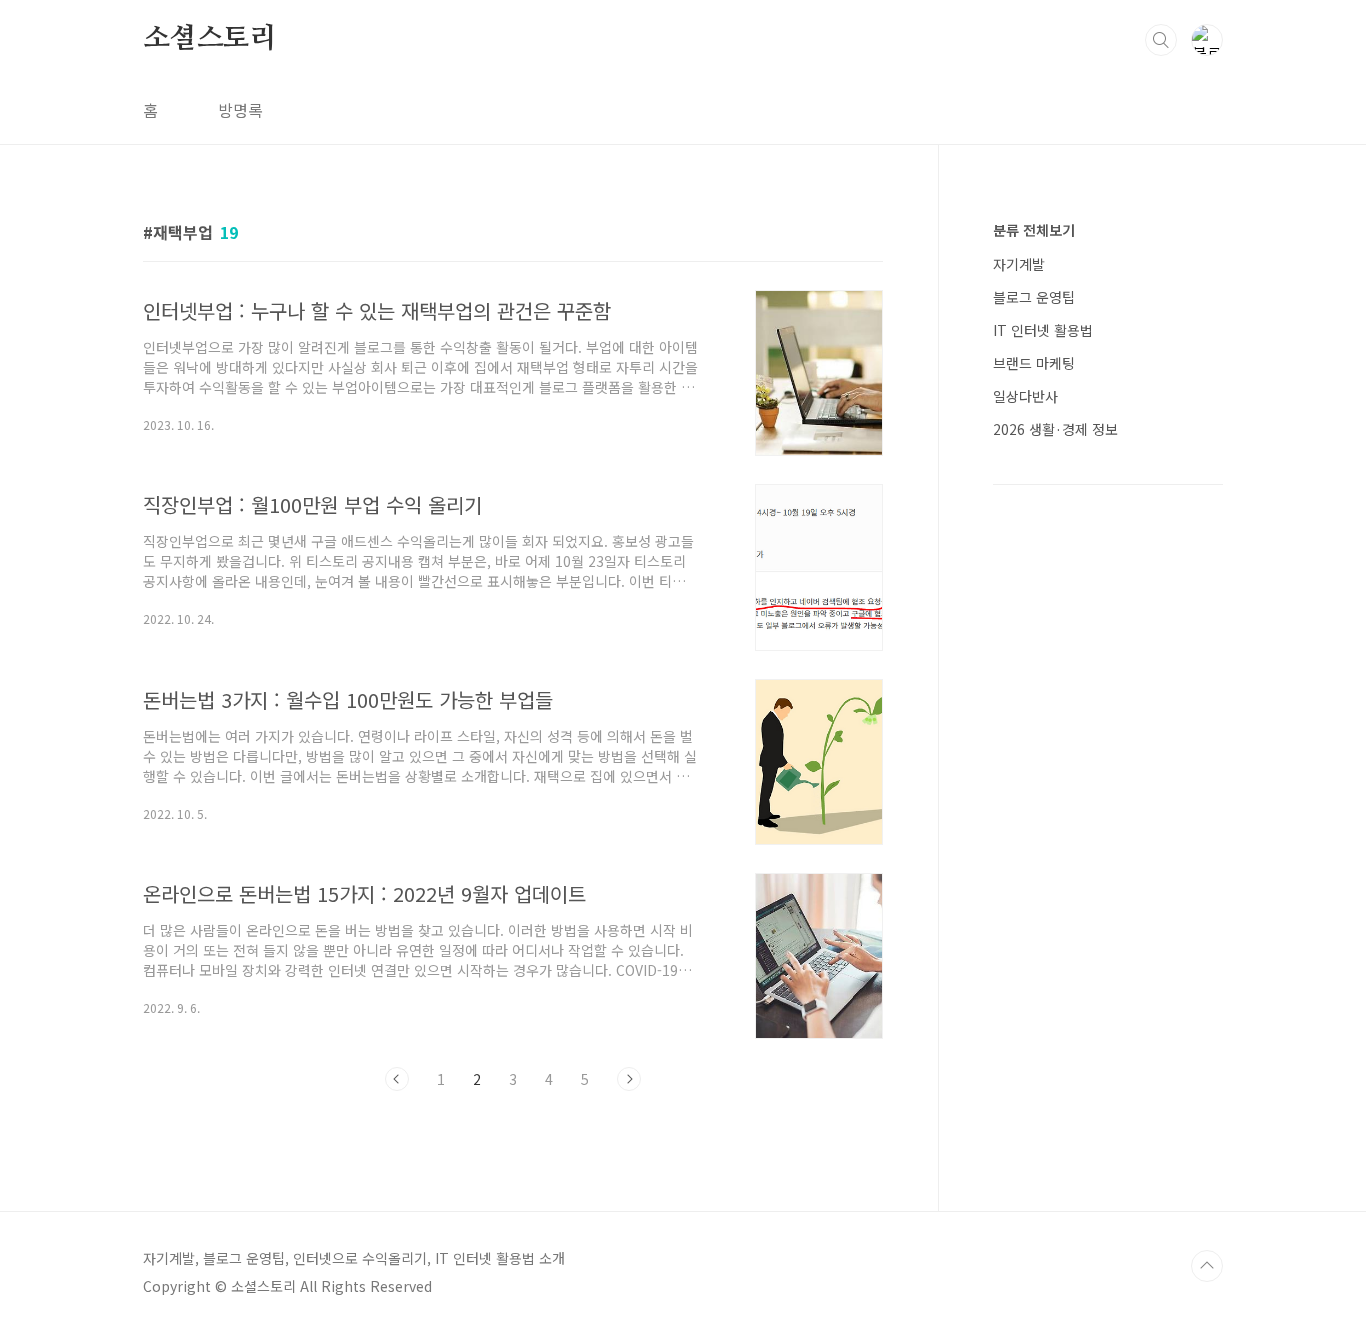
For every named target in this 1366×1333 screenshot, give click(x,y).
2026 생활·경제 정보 (1055, 429)
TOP (1207, 1266)
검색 (1161, 40)
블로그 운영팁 (1034, 297)
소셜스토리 (210, 39)
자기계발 (1019, 264)
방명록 (240, 110)
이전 (397, 1079)
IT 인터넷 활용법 (1043, 330)
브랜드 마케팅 (1034, 363)
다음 (629, 1079)
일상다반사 (1025, 396)
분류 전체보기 (1034, 230)
